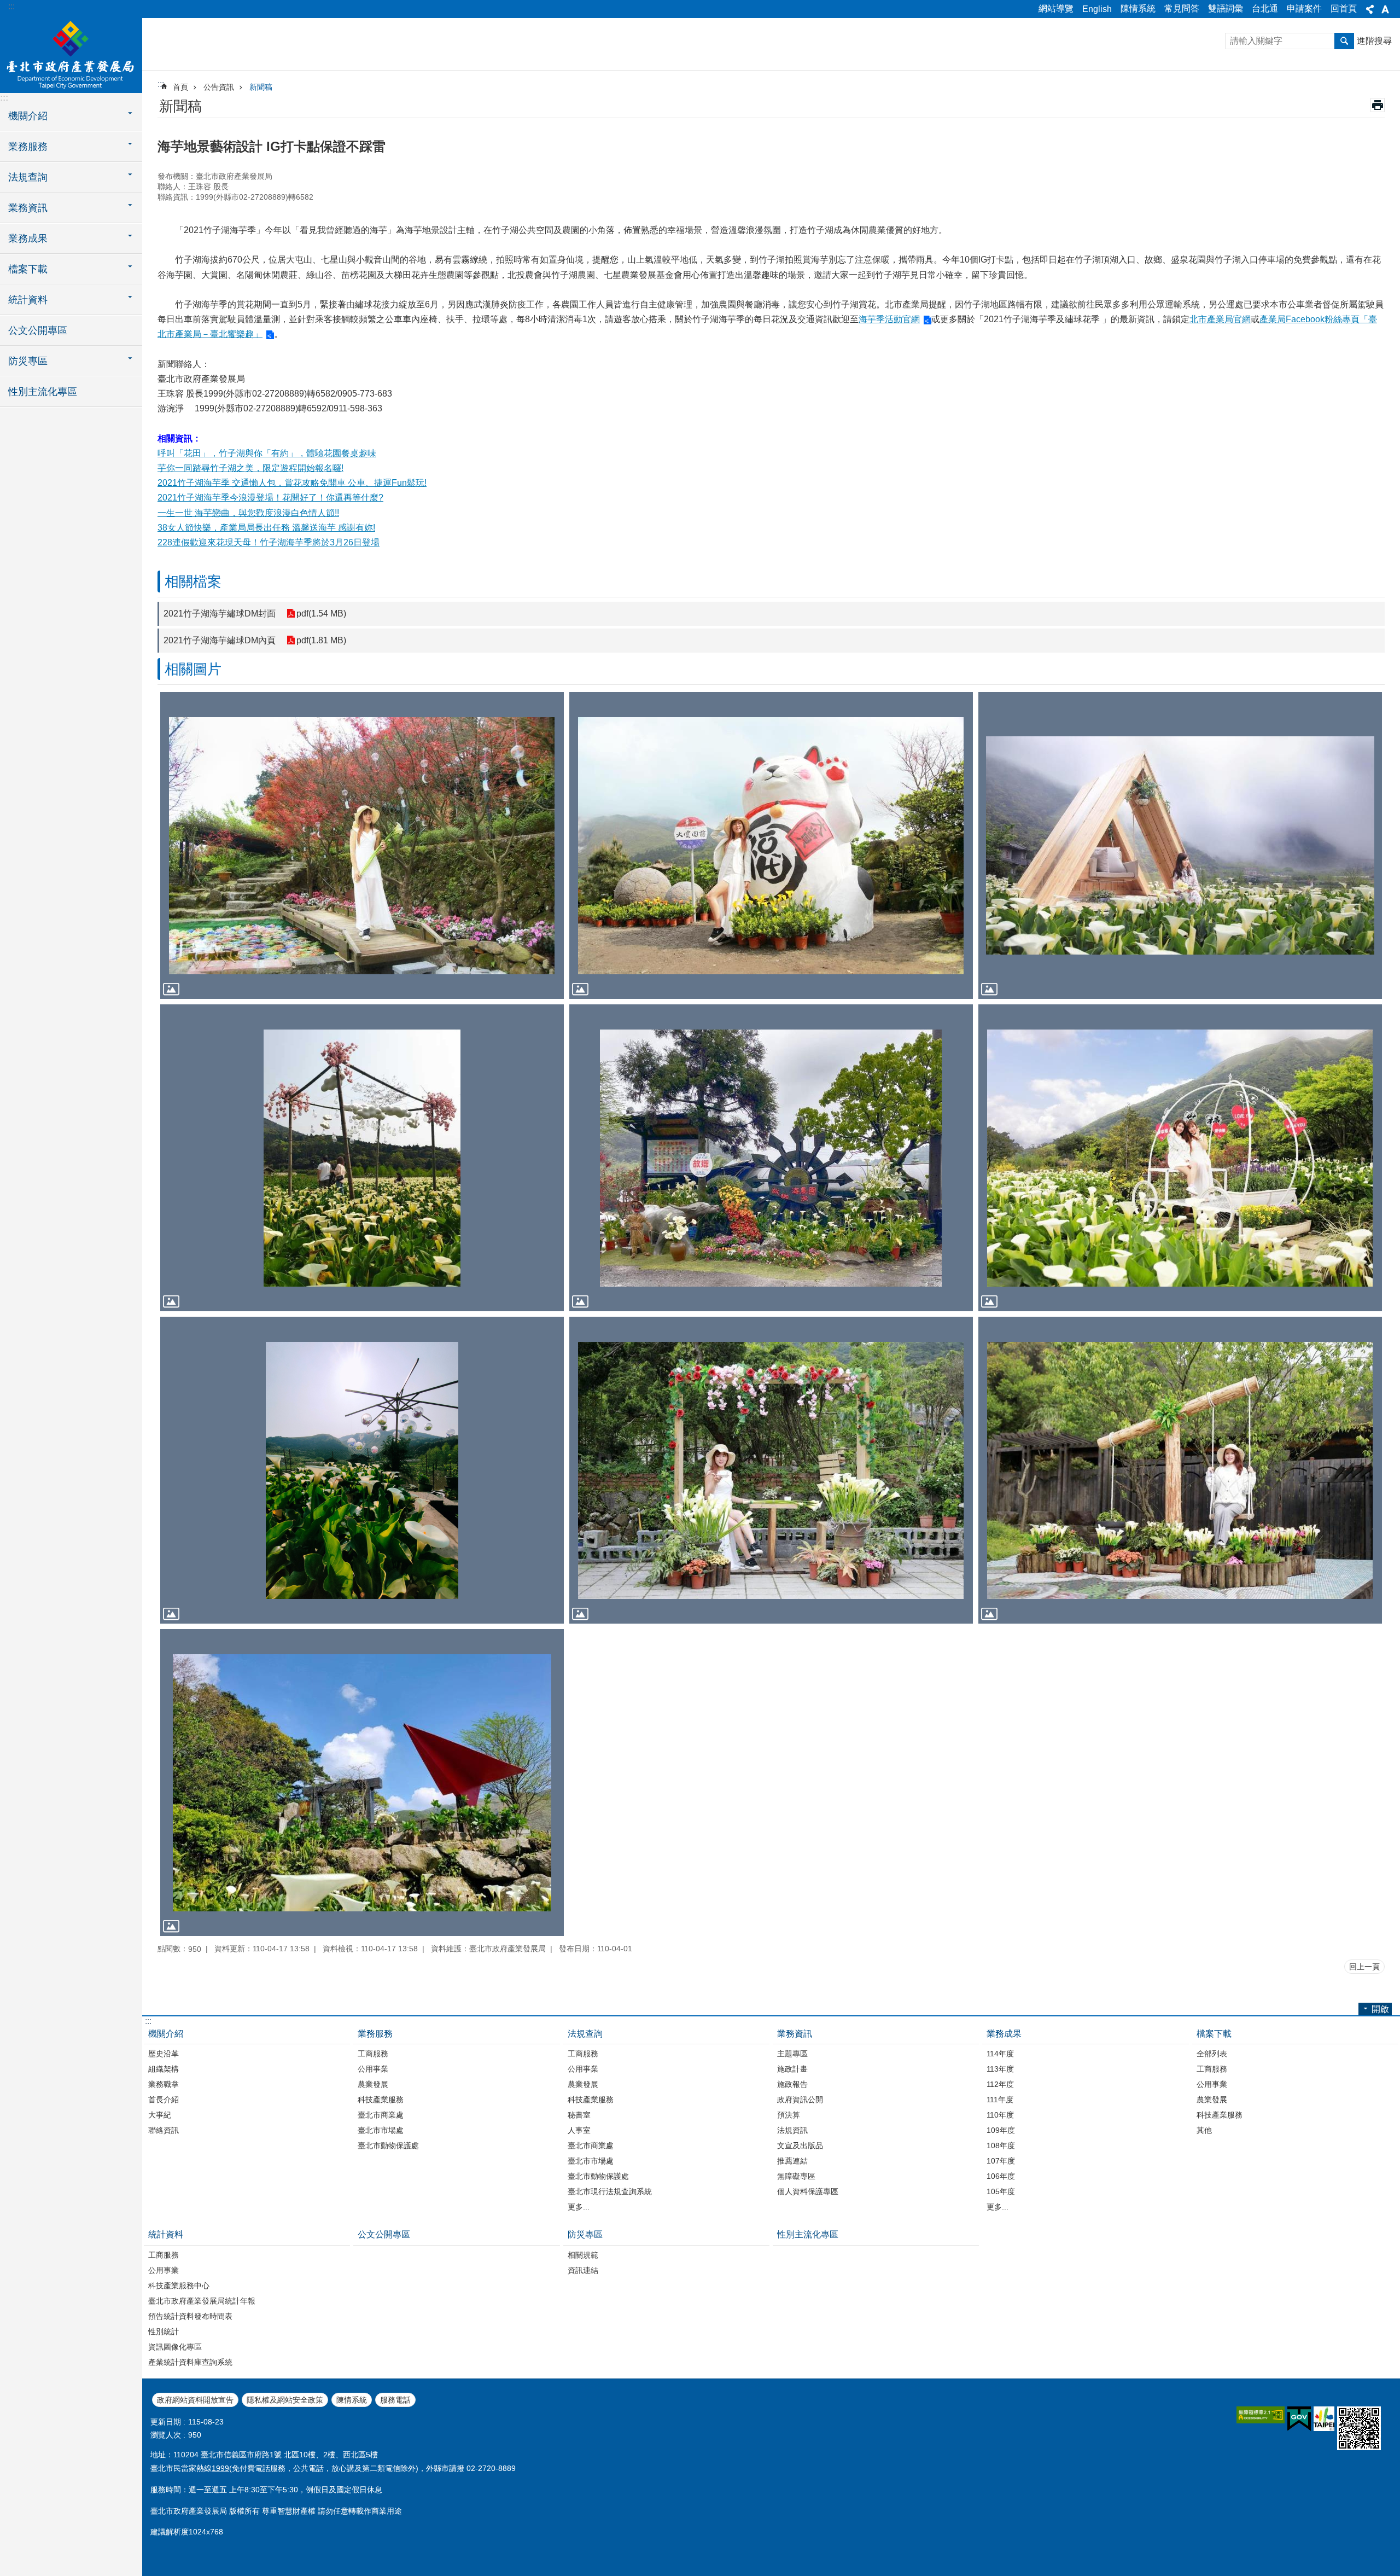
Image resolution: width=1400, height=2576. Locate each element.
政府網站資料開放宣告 (195, 2400)
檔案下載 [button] (28, 269)
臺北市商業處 (381, 2115)
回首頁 (1344, 8)
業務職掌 (164, 2084)
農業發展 (373, 2084)
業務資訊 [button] (28, 208)
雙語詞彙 (1226, 8)
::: (11, 6)
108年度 (1001, 2145)
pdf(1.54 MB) (321, 614)
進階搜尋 (1374, 41)
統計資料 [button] (28, 300)
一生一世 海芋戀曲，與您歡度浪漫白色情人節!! (248, 513)
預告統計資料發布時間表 (190, 2316)
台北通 (1265, 8)
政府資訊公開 (800, 2100)
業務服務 (375, 2034)
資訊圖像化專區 (175, 2347)
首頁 (180, 87)
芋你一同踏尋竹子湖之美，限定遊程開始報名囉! (250, 468)
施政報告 (792, 2084)
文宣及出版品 (800, 2145)
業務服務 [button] (28, 147)
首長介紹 (164, 2100)
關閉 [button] (1370, 9)
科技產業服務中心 (179, 2286)
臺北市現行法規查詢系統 (610, 2191)
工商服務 (373, 2054)
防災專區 (585, 2234)
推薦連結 (792, 2161)
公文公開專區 (38, 330)
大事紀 (160, 2115)
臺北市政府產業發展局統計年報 (202, 2301)
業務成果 (1004, 2034)
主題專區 (792, 2054)
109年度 (1001, 2130)
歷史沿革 (164, 2054)
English (1097, 9)
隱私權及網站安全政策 (285, 2400)
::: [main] (161, 84)
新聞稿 (261, 87)
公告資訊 (219, 87)
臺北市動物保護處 (388, 2145)
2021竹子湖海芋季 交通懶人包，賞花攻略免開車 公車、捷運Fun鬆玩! (292, 483)
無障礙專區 (796, 2176)
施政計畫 (792, 2069)
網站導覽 (1056, 8)
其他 (1204, 2130)
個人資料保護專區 (808, 2191)
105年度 (1001, 2191)
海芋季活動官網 (889, 319)
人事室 (579, 2130)
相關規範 (583, 2255)
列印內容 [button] (1378, 105)
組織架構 (164, 2069)
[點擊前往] (362, 845)
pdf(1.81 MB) (321, 640)
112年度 (1000, 2084)
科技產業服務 (381, 2100)
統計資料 (166, 2234)
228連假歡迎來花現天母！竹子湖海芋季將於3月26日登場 (269, 542)
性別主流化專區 (43, 392)
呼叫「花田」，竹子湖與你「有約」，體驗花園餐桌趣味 (267, 453)
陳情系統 (1138, 8)
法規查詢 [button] (28, 177)
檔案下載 (1214, 2034)
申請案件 (1304, 8)
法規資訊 (792, 2130)
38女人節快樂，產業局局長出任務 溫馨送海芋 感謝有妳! (266, 528)
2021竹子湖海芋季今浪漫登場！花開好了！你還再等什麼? (270, 498)
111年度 (1000, 2100)
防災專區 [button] (28, 361)
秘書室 (579, 2115)
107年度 (1001, 2161)
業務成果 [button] (28, 239)
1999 (220, 2468)
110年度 (1000, 2115)
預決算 (789, 2115)
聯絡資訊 (164, 2130)
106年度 (1001, 2176)
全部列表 (1212, 2054)
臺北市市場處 (381, 2130)
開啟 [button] (1380, 2009)
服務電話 (395, 2400)
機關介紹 (166, 2034)
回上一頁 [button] (1364, 1967)
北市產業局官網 (1220, 319)
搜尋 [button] (1344, 41)
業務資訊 (795, 2034)
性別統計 (164, 2331)
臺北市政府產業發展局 (71, 55)
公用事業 (373, 2069)
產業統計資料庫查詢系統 (190, 2362)
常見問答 (1182, 8)
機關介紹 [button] (28, 116)
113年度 (1000, 2069)
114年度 (1000, 2054)
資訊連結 (583, 2270)
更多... (579, 2207)
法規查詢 (585, 2034)
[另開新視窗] (1261, 2415)
